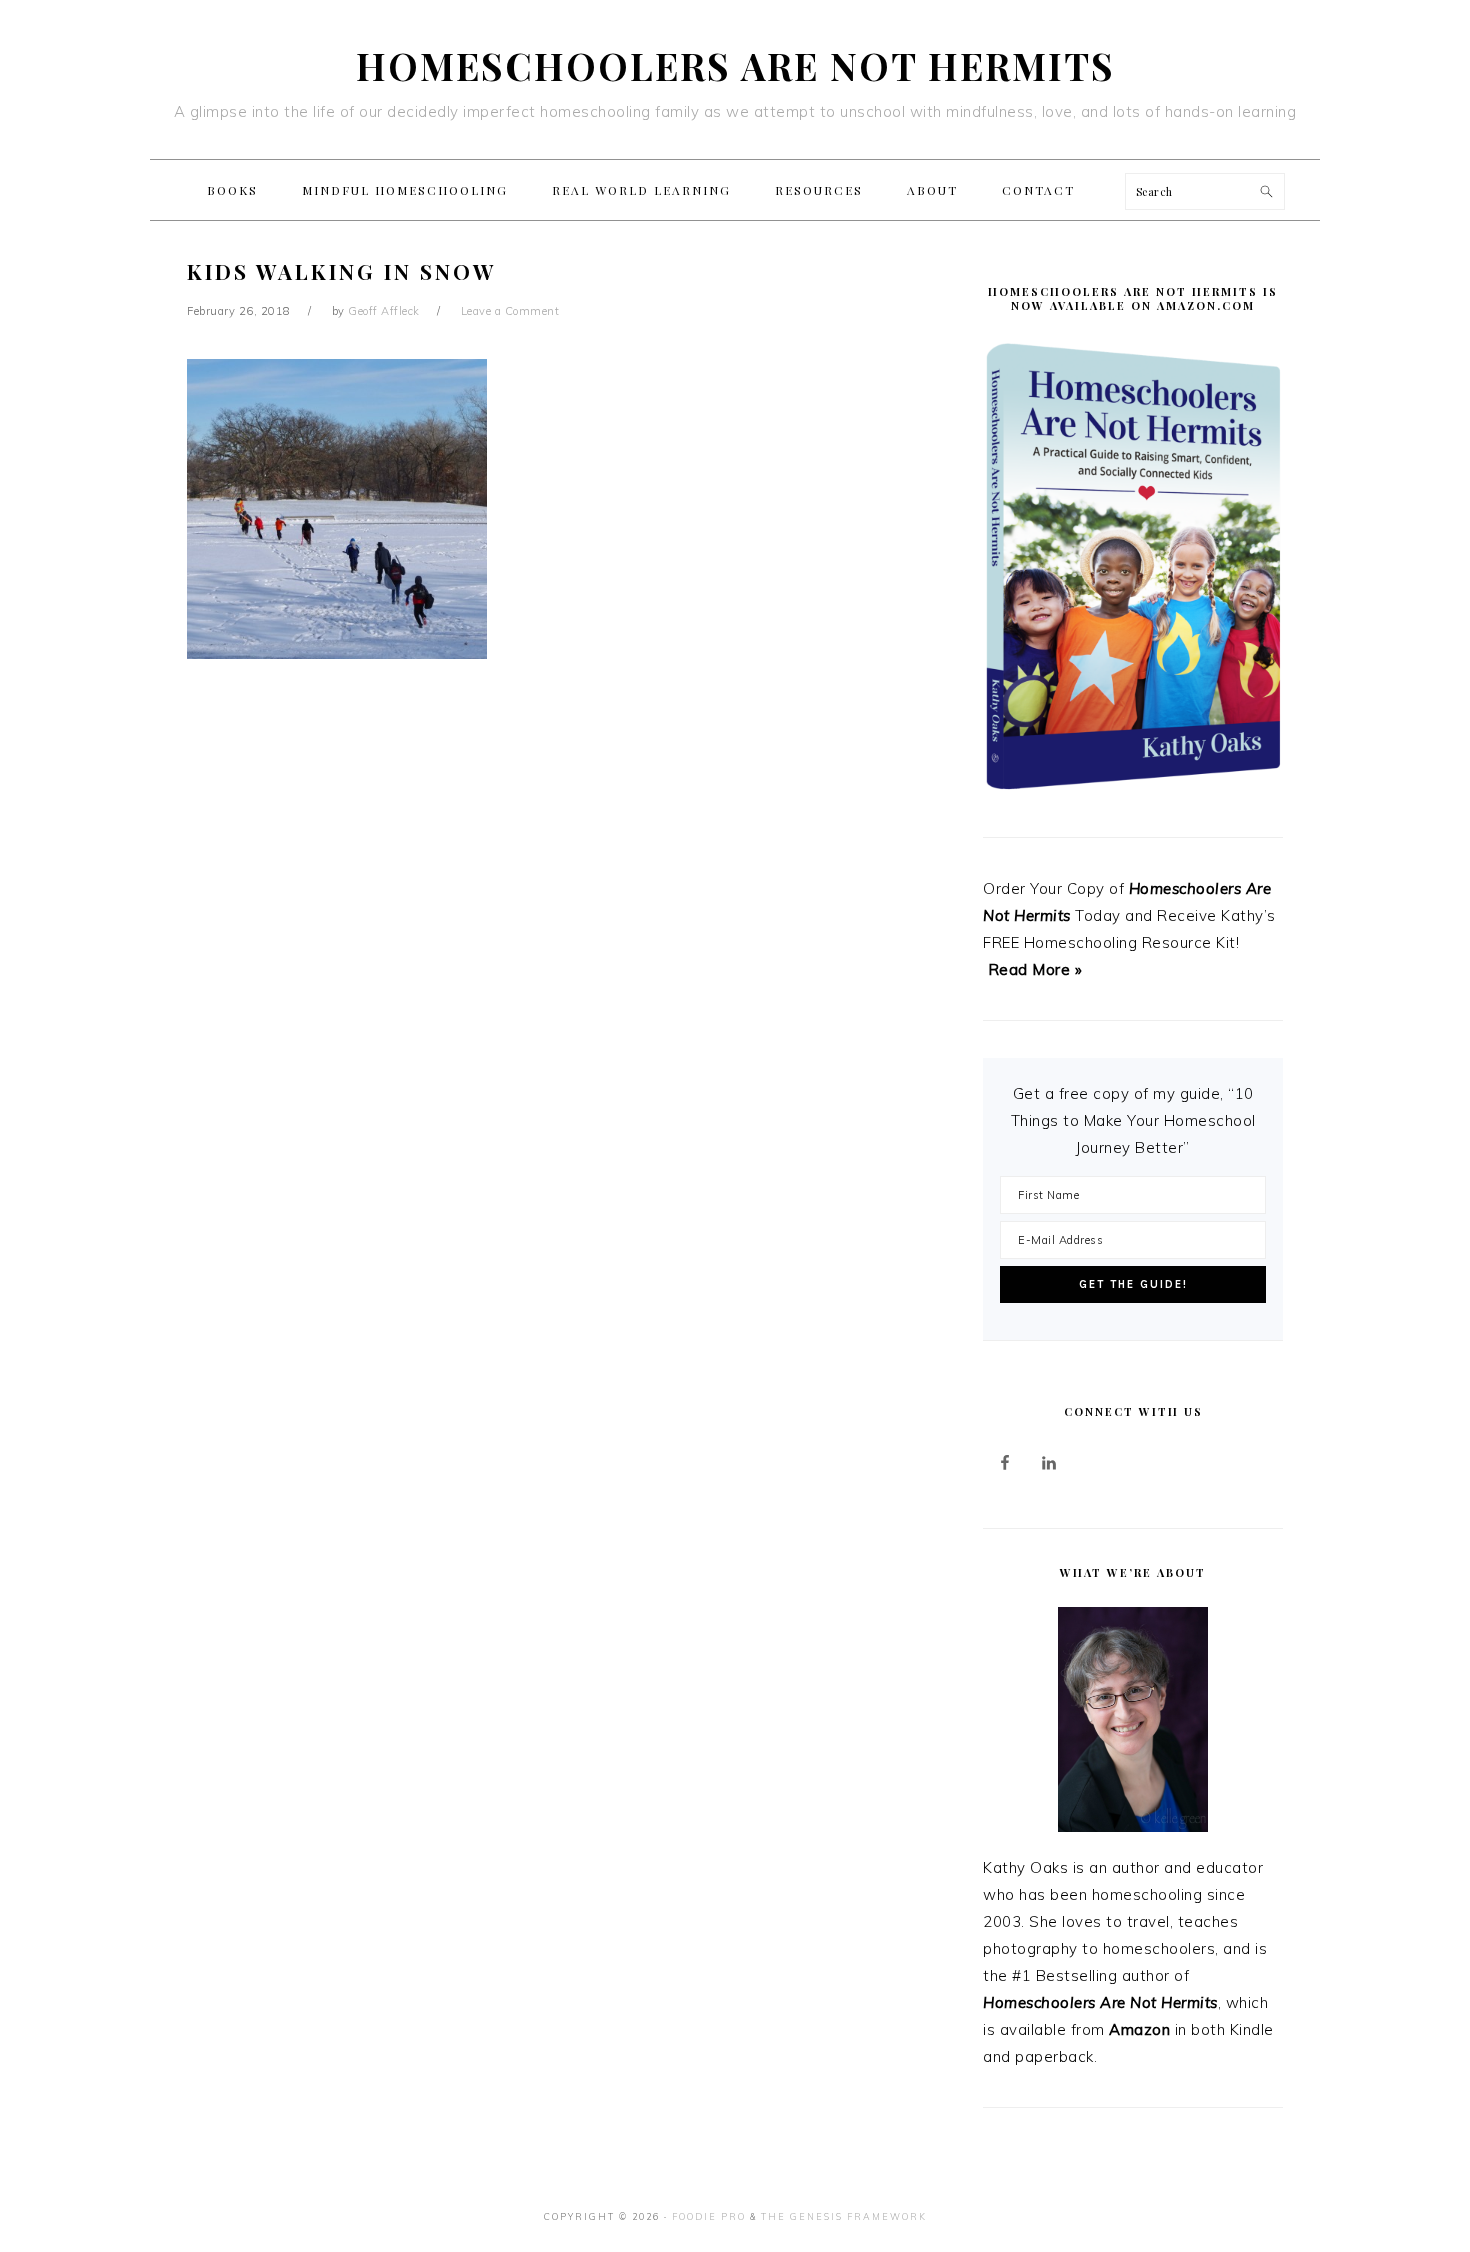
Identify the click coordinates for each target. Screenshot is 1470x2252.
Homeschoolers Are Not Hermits (735, 65)
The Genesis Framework (844, 2216)
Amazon (1139, 2029)
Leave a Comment (510, 311)
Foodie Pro (709, 2216)
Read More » (1035, 969)
